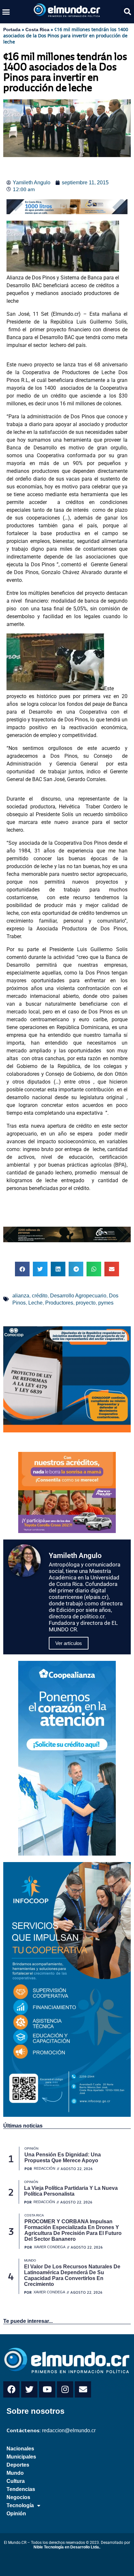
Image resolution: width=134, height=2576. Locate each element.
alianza (21, 1296)
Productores (59, 1303)
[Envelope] (83, 2389)
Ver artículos (69, 1643)
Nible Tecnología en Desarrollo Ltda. (67, 2547)
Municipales (21, 2457)
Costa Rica (37, 30)
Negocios (18, 2497)
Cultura (16, 2481)
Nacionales (20, 2449)
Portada (12, 30)
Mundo (15, 2473)
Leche (35, 1303)
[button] (6, 12)
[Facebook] (11, 2389)
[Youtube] (47, 2389)
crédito (40, 1296)
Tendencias (21, 2489)
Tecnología (20, 2505)
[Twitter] (29, 2389)
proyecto (86, 1303)
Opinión (16, 2514)
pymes (106, 1303)
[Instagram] (65, 2389)
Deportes (18, 2465)
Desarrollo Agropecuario (78, 1296)
